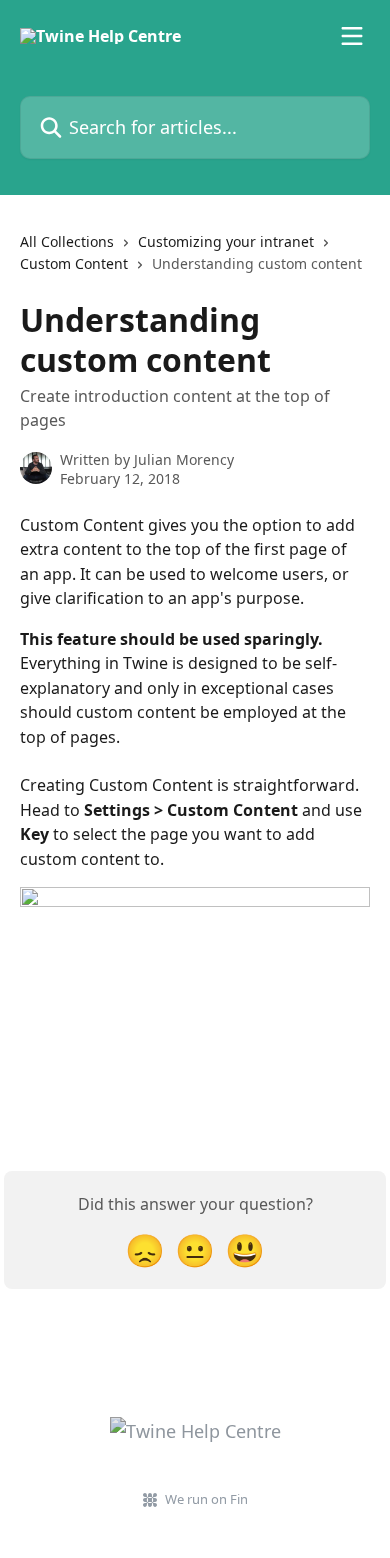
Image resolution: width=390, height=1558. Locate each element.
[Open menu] (352, 36)
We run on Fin (206, 1499)
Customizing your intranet (226, 241)
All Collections (67, 241)
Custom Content (74, 263)
